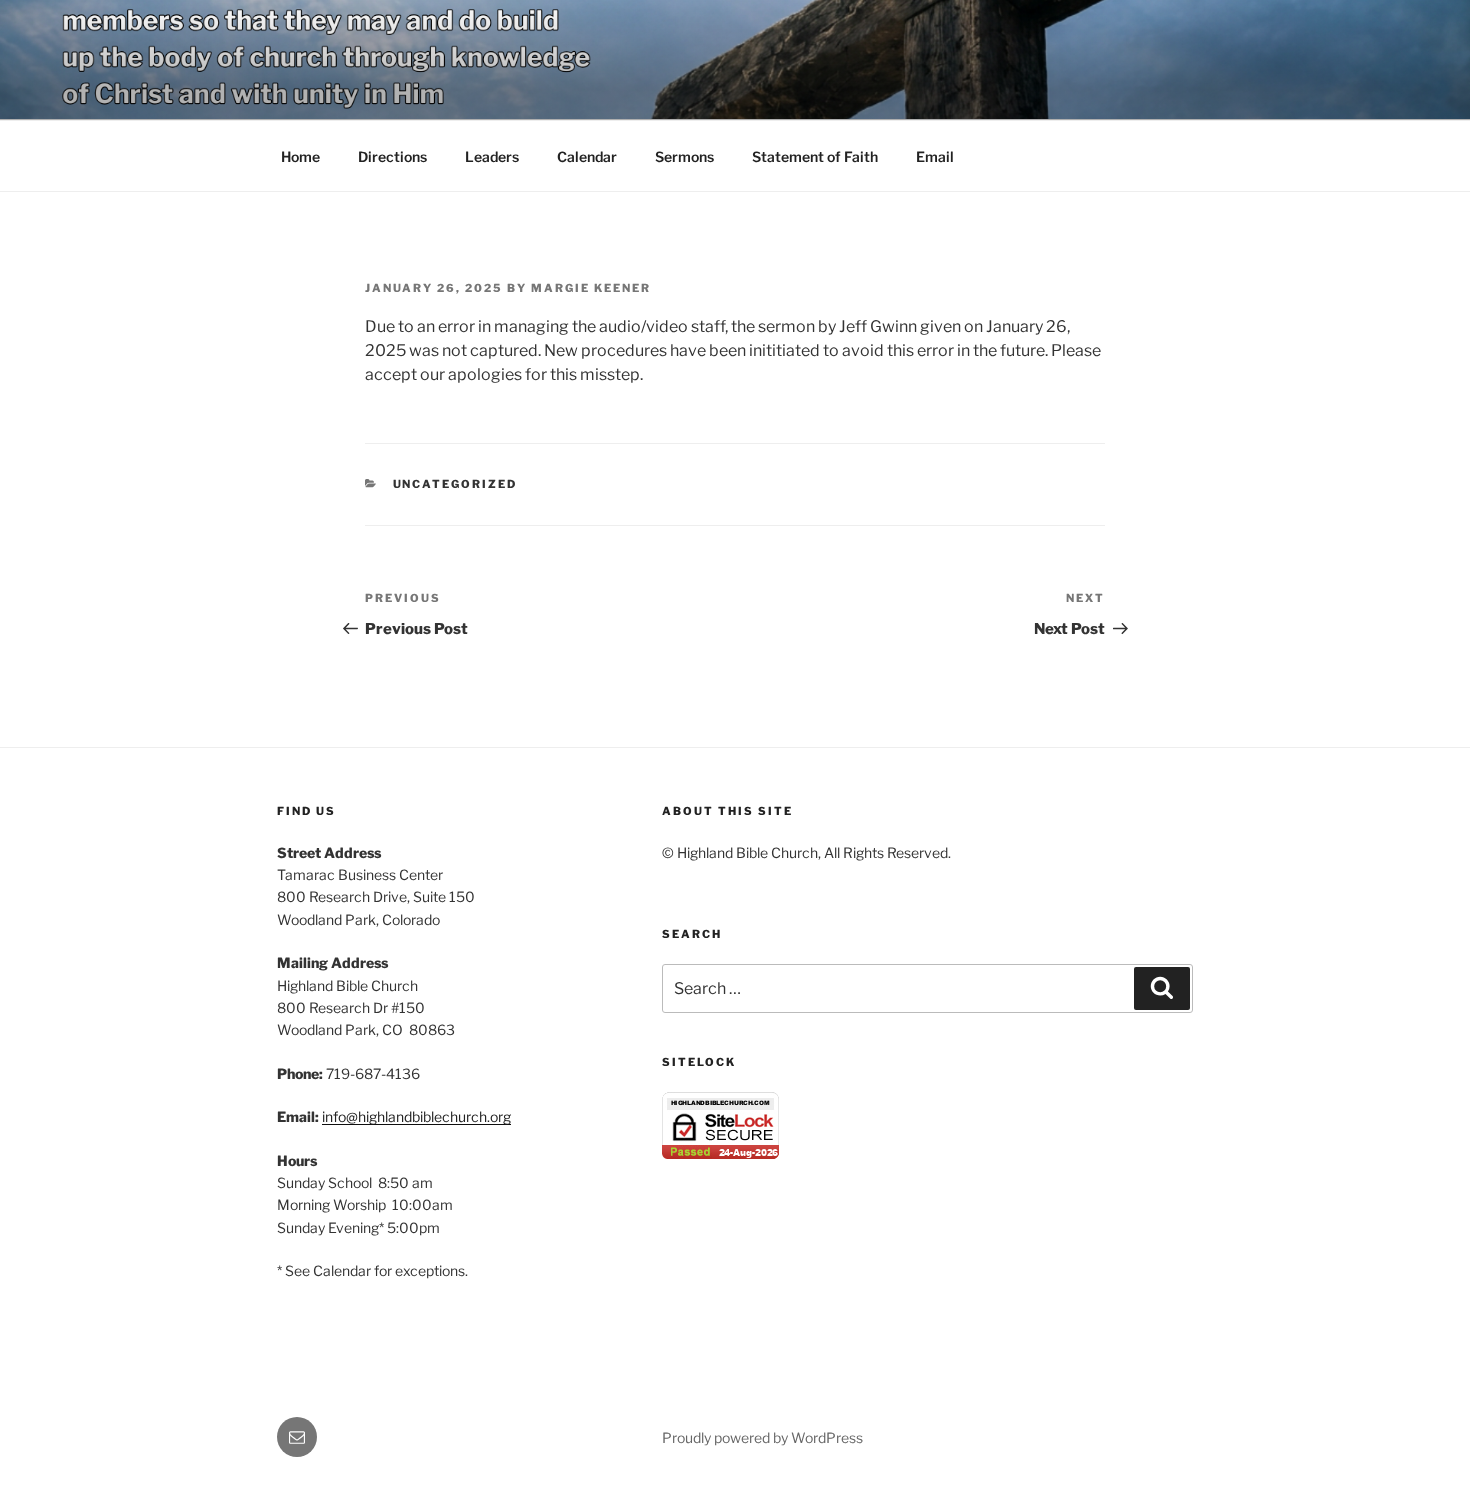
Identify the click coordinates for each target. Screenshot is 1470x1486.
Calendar (587, 156)
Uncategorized (455, 484)
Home (300, 156)
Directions (392, 156)
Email (935, 156)
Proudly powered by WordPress (762, 1437)
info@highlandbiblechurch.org (416, 1116)
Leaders (492, 156)
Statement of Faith (815, 156)
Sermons (684, 156)
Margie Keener (591, 288)
